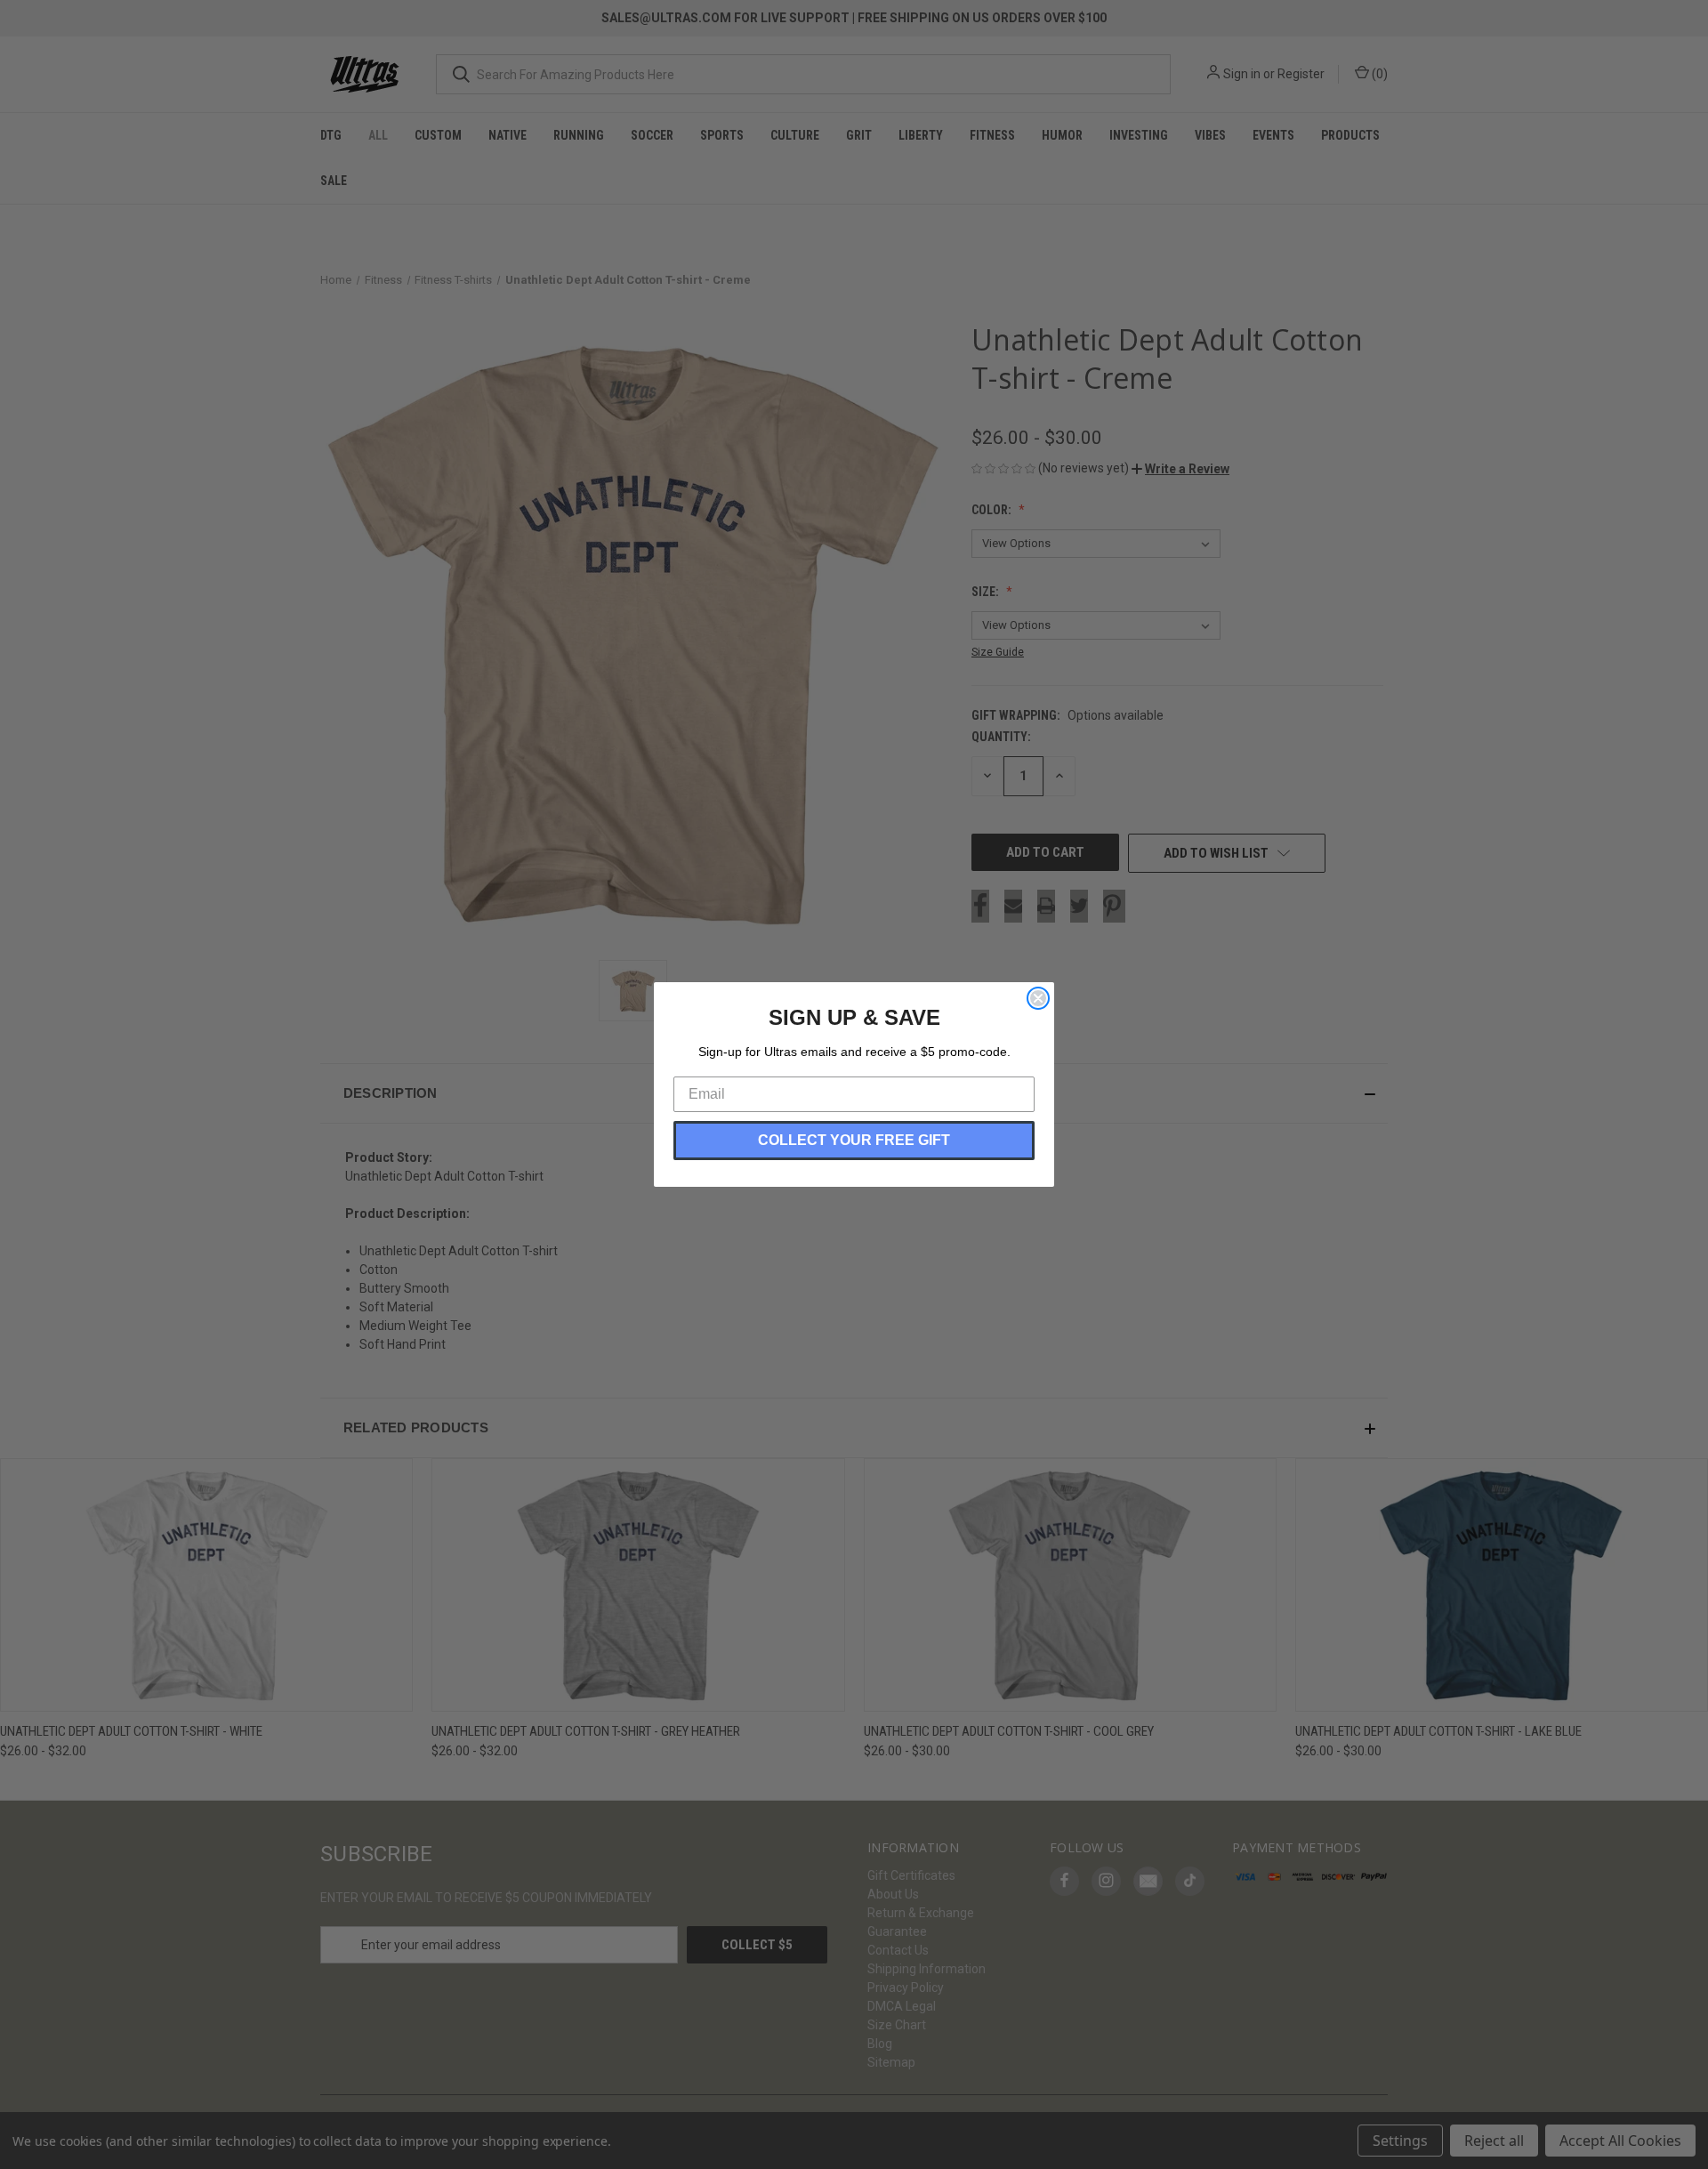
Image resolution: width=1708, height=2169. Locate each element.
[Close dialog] (1038, 998)
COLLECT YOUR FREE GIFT (854, 1140)
